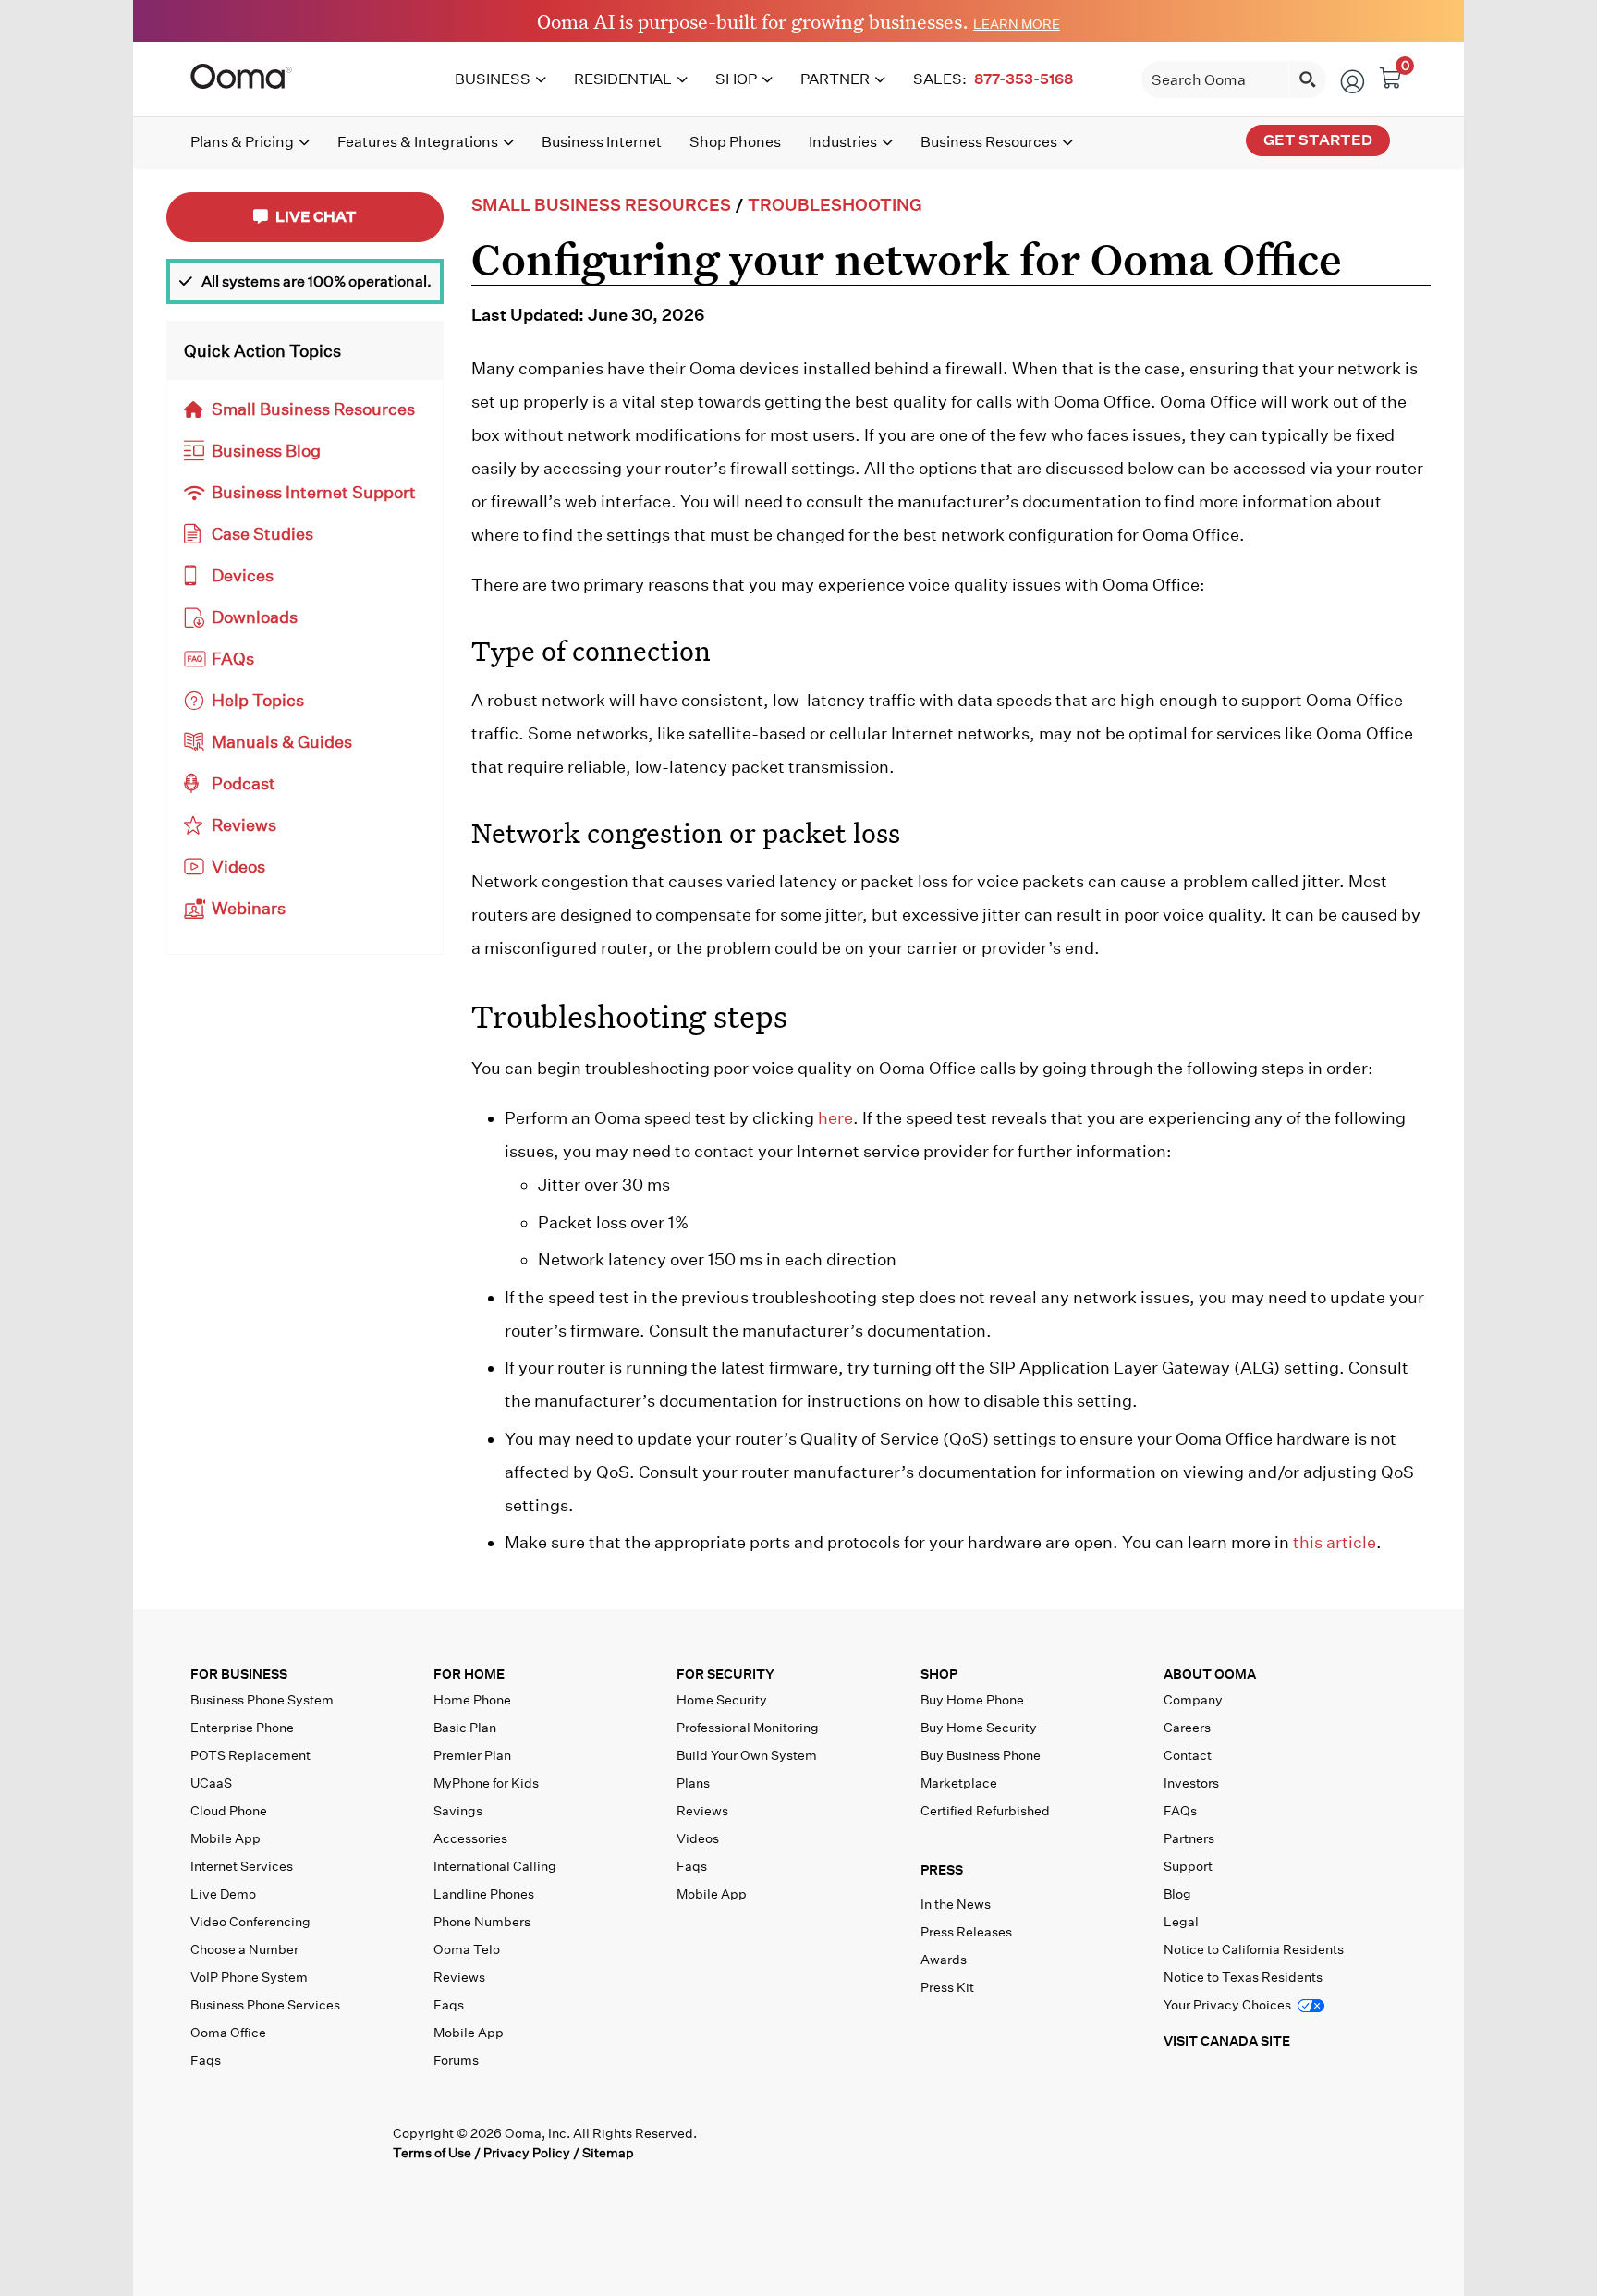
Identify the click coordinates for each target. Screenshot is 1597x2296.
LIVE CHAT (315, 217)
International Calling (495, 1866)
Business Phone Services (265, 2005)
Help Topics (258, 700)
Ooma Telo (467, 1949)
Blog (1177, 1894)
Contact (1188, 1755)
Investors (1191, 1783)
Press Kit (947, 1987)
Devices (243, 575)
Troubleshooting (835, 205)
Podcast (244, 783)
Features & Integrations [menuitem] (418, 142)
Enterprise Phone (242, 1728)
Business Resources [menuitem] (989, 142)
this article (1335, 1542)
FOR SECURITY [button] (725, 1674)
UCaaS (211, 1783)
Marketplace (959, 1783)
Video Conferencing (250, 1922)
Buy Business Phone (981, 1755)
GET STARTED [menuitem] (1318, 140)
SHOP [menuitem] (736, 79)
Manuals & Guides (282, 742)
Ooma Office (228, 2033)
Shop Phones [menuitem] (735, 142)
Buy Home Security (979, 1728)
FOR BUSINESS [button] (239, 1674)
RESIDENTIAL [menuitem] (623, 79)
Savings (458, 1811)
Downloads (255, 617)
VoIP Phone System (249, 1977)
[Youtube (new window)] (322, 2143)
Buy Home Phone (972, 1700)
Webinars (249, 908)
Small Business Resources (313, 409)
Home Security (722, 1700)
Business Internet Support (314, 492)
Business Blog (266, 451)
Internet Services (242, 1866)
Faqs (206, 2060)
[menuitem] (995, 79)
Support (1188, 1866)
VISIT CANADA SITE (1227, 2041)
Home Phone (472, 1700)
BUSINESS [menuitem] (493, 79)
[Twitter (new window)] (244, 2143)
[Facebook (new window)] (206, 2143)
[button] (1038, 1875)
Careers (1187, 1728)
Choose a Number (244, 1949)
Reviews (244, 825)
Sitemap (608, 2153)
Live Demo (223, 1894)
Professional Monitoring (748, 1728)
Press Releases (966, 1932)
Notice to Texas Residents (1243, 1977)
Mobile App (226, 1838)
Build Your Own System (747, 1755)
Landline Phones (484, 1894)
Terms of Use (432, 2153)
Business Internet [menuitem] (602, 142)
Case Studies (262, 534)
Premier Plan (472, 1755)
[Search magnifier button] (1308, 79)
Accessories (470, 1838)
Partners (1189, 1838)
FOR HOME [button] (469, 1674)
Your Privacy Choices (1229, 2005)
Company (1193, 1700)
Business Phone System (262, 1700)
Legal (1181, 1922)
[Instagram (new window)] (361, 2143)
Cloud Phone (229, 1811)
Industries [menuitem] (843, 142)
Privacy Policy (527, 2153)
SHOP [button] (939, 1674)
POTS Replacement (250, 1755)
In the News (956, 1904)
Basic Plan (465, 1728)
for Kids (486, 1783)
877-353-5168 (1024, 79)
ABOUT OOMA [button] (1210, 1674)
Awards (944, 1960)
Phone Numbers (482, 1922)
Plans (693, 1783)
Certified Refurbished (985, 1811)
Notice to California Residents (1254, 1949)
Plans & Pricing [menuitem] (242, 142)
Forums (456, 2060)
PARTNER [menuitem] (835, 79)
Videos (238, 867)
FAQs (233, 659)
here (835, 1118)
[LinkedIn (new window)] (283, 2143)
